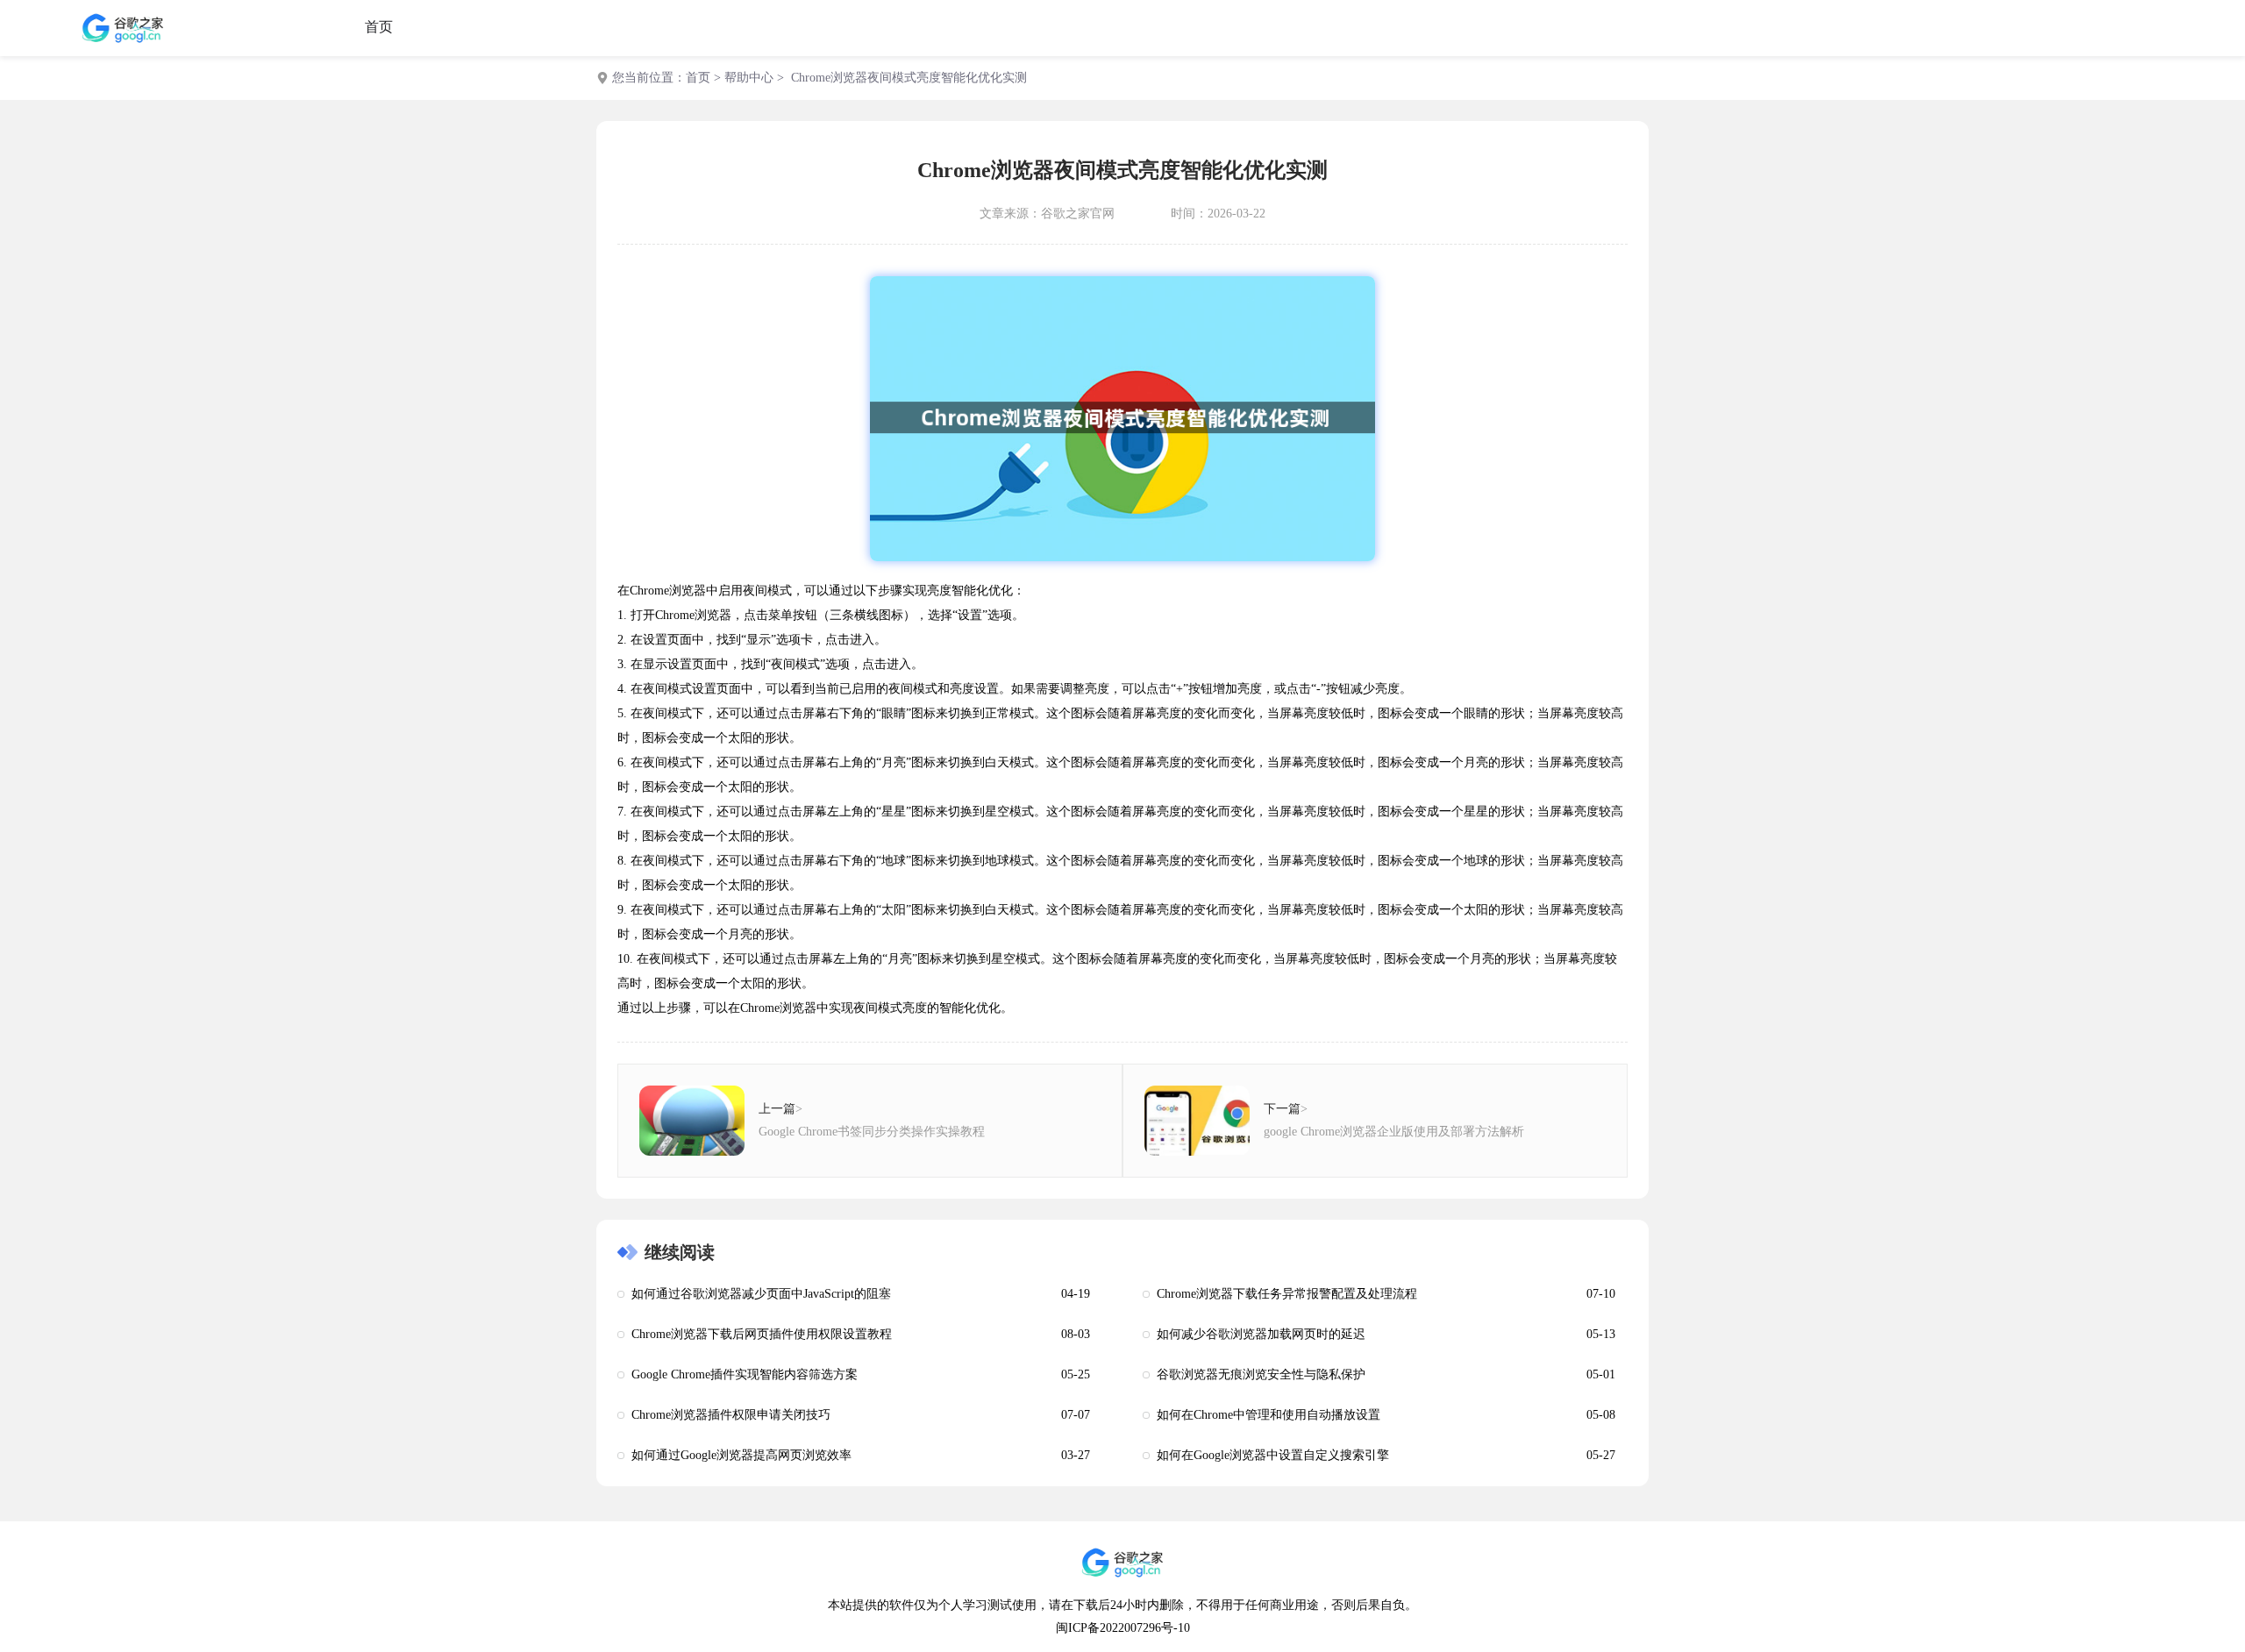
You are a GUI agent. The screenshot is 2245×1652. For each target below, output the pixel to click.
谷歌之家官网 (1078, 214)
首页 (379, 27)
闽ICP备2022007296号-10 (1123, 1628)
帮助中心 (749, 78)
